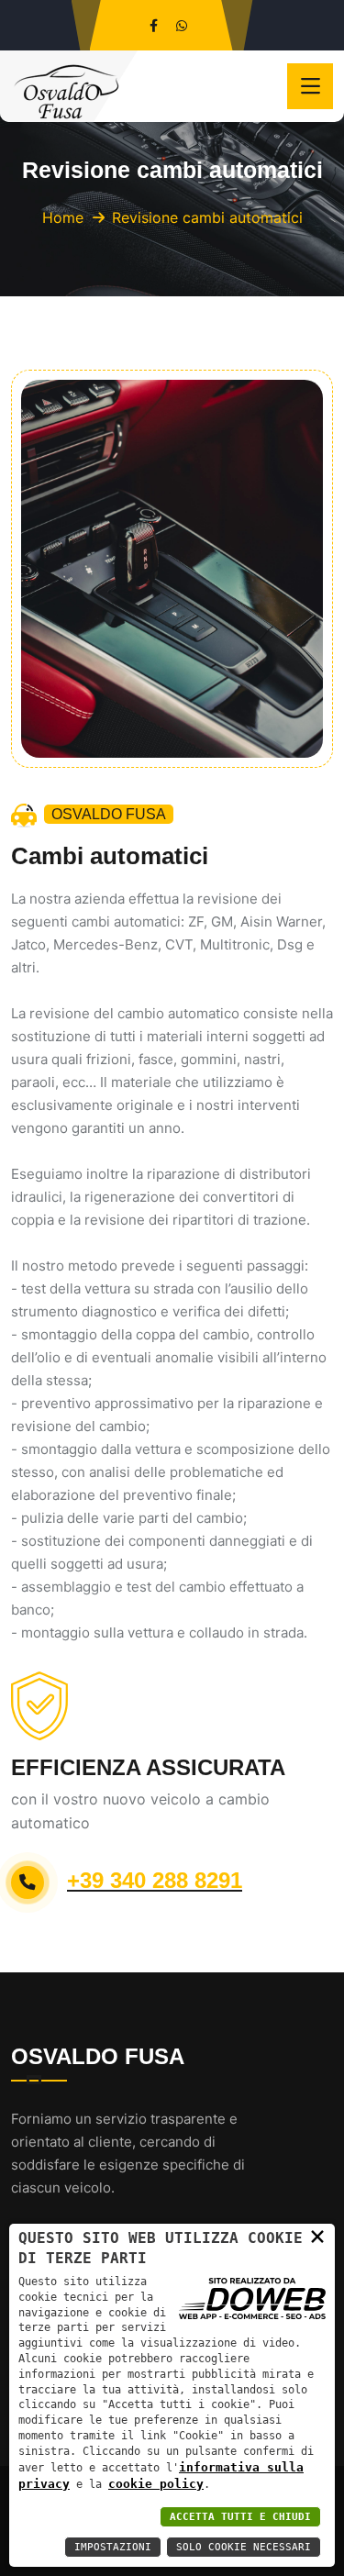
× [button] (317, 2236)
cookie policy (156, 2484)
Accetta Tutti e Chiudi (240, 2517)
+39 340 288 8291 (155, 1880)
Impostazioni (113, 2547)
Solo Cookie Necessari (244, 2547)
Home (63, 217)
